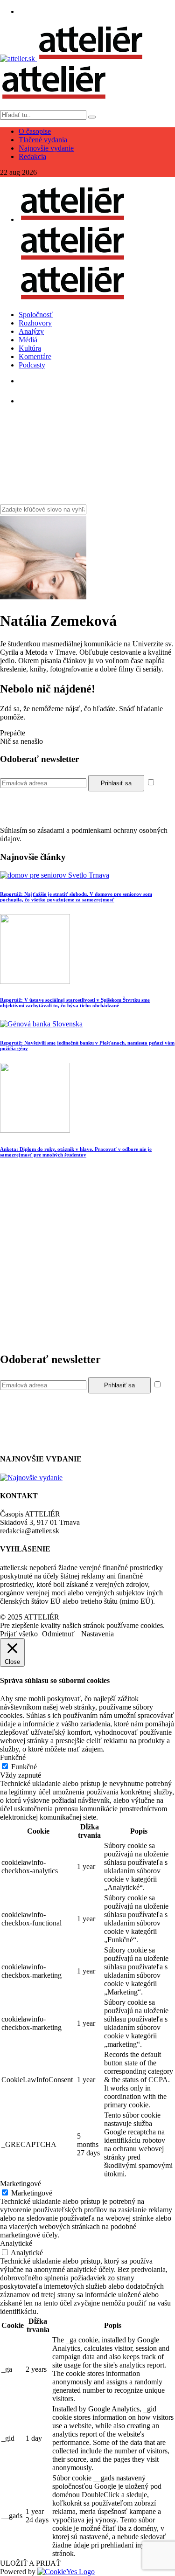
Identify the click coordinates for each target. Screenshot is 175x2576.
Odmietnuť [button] (58, 1634)
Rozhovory (35, 323)
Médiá (28, 340)
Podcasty (32, 365)
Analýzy (31, 331)
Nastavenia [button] (98, 1634)
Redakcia (32, 156)
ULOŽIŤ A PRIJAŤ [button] (30, 2563)
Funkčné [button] (13, 1757)
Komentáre (35, 357)
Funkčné (24, 1767)
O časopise (35, 131)
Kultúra (30, 348)
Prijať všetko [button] (19, 1634)
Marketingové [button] (21, 2184)
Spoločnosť (36, 315)
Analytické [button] (16, 2243)
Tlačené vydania (43, 140)
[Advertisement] (87, 1257)
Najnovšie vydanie (46, 148)
